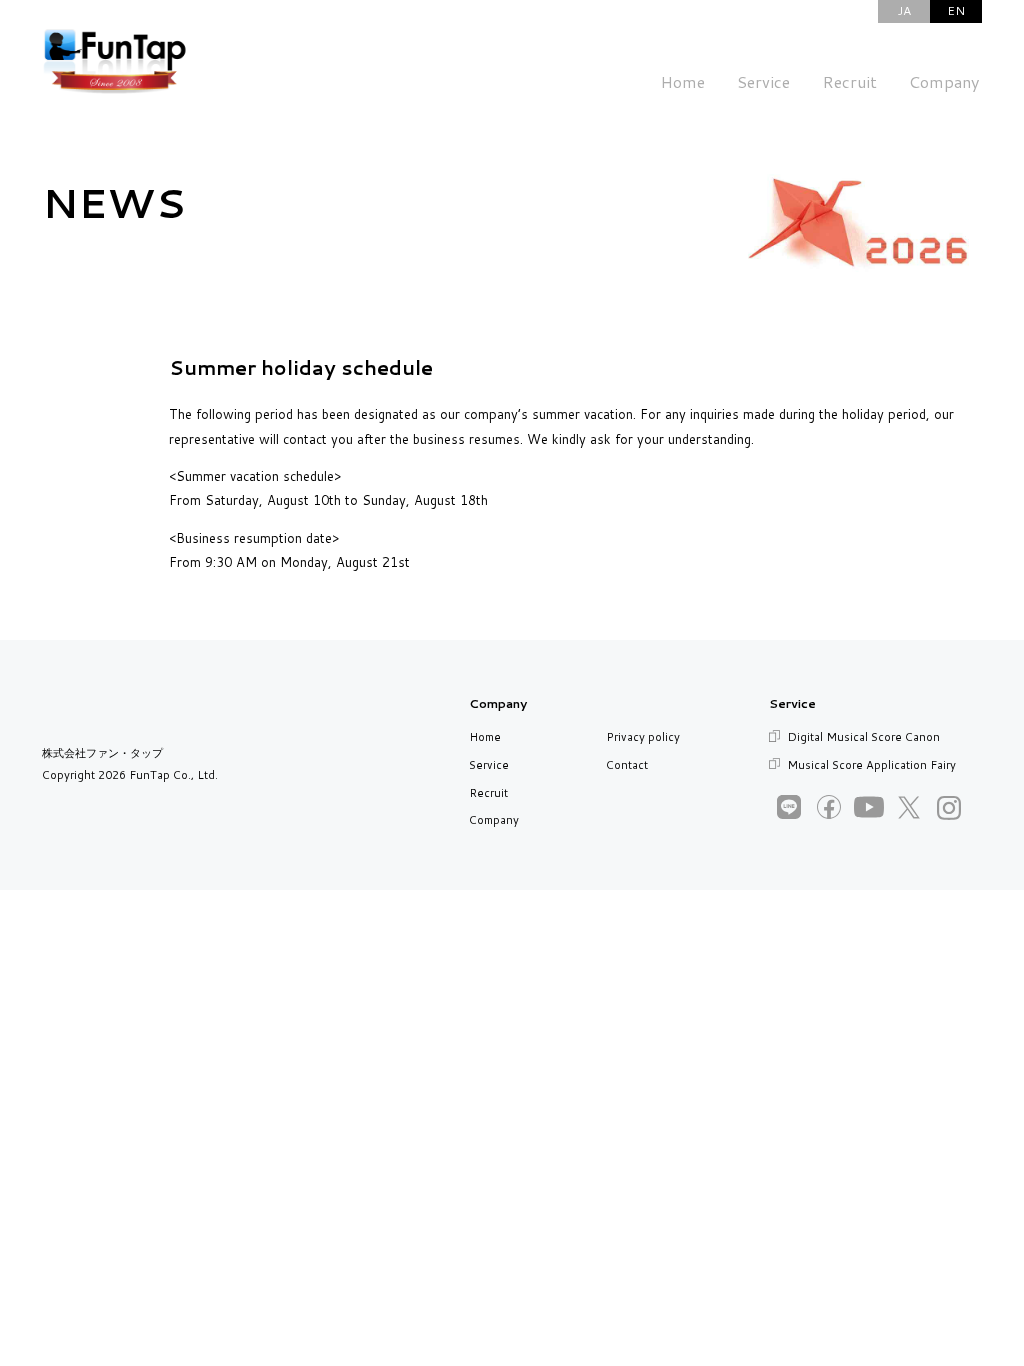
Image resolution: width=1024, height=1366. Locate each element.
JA (904, 10)
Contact (627, 765)
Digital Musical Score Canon (863, 737)
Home (485, 737)
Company (494, 820)
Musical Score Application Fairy (871, 765)
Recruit (488, 793)
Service (489, 765)
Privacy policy (643, 737)
